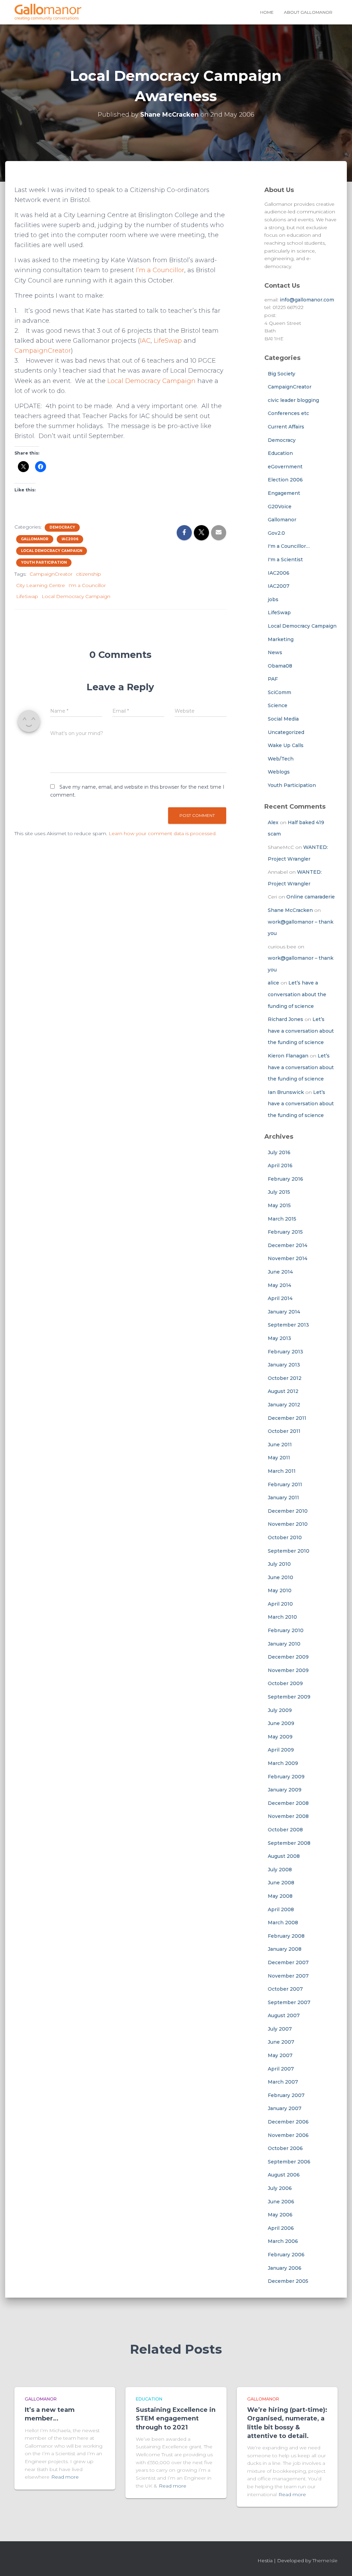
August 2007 (284, 2015)
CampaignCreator (43, 351)
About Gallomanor (308, 12)
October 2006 (285, 2148)
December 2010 (288, 1511)
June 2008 (281, 1883)
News (275, 652)
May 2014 (279, 1285)
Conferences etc (288, 413)
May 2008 (280, 1896)
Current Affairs (286, 427)
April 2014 (280, 1298)
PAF (273, 679)
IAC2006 (70, 539)
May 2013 (279, 1338)
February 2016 (285, 1179)
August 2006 (284, 2175)
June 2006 (281, 2202)
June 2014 (280, 1272)
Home (267, 12)
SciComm (279, 692)
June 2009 (281, 1723)
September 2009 (289, 1697)
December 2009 (288, 1657)
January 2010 (284, 1644)
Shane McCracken (290, 910)
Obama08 (280, 666)
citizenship (89, 574)
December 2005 (288, 2281)
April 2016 (280, 1165)
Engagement (284, 493)
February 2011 (285, 1484)
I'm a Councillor (87, 585)
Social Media (283, 719)
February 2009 (286, 1777)
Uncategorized (286, 732)
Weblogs (279, 772)
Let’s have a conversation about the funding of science (297, 994)
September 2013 (288, 1325)
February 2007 (286, 2095)
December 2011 (287, 1418)
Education (280, 453)
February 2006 (286, 2255)
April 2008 (281, 1909)
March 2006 (283, 2241)
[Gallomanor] (48, 12)
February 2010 (286, 1630)
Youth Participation (44, 562)
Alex (273, 822)
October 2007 (285, 1989)
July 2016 (279, 1152)
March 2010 (282, 1617)
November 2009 (288, 1670)
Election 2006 (285, 480)
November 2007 (288, 1976)
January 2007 (285, 2108)
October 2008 (285, 1830)
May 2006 (280, 2215)
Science (278, 705)
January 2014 (284, 1312)
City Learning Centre (41, 585)
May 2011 (279, 1458)
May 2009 (280, 1737)
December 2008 (288, 1803)
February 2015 (285, 1232)
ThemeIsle (325, 2561)
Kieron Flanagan (288, 1056)
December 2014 (288, 1245)
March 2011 (282, 1471)
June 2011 (280, 1445)
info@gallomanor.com (307, 300)
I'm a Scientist (285, 560)
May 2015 (279, 1205)
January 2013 (284, 1365)
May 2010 (280, 1590)
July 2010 (279, 1564)
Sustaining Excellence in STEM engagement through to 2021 (176, 2418)
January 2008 (285, 1949)
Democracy (62, 527)
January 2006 (285, 2268)
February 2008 (286, 1936)
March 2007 (283, 2082)
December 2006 (288, 2122)
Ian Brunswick (286, 1092)
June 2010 (280, 1577)
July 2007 (280, 2029)
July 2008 (280, 1870)
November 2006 (288, 2135)
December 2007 (288, 1962)
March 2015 (282, 1219)
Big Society (282, 374)
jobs (273, 599)
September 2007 (289, 2002)
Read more (65, 2477)
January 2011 (283, 1498)
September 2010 (289, 1551)
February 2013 (285, 1352)
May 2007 (280, 2055)
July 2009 (280, 1710)
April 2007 (281, 2069)
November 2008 (288, 1816)
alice (273, 983)
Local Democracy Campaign (151, 381)
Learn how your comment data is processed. (163, 833)
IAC (145, 341)
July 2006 (280, 2188)
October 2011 (284, 1431)
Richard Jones (285, 1019)
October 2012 (285, 1378)
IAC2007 (279, 586)
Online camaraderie (311, 897)
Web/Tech (281, 759)
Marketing (281, 639)
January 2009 (285, 1790)
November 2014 (288, 1258)
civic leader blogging (293, 400)
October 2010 (285, 1537)
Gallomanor (35, 539)
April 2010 (280, 1604)
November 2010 (288, 1524)
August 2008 (284, 1856)
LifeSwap (168, 341)
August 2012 (283, 1391)
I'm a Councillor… (289, 546)
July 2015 (279, 1192)
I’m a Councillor (160, 270)
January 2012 (284, 1405)
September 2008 (289, 1843)
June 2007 (281, 2042)
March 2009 (283, 1763)
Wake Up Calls (286, 745)
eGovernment (285, 467)
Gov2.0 (276, 533)
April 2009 (281, 1750)
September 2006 (289, 2162)
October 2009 (285, 1683)
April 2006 (281, 2228)
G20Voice (280, 507)
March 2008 (283, 1923)
